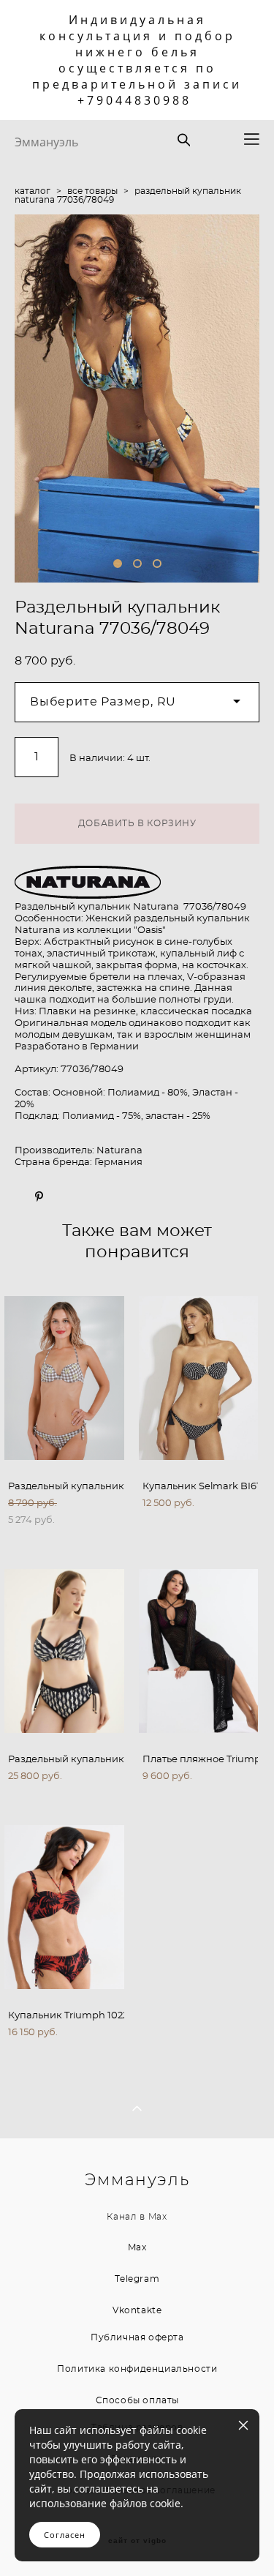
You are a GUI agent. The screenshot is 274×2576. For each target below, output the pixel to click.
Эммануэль (46, 142)
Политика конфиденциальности (137, 2369)
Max (158, 2217)
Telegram (137, 2279)
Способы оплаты (137, 2400)
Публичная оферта (137, 2337)
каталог (33, 191)
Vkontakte (137, 2310)
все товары (92, 191)
